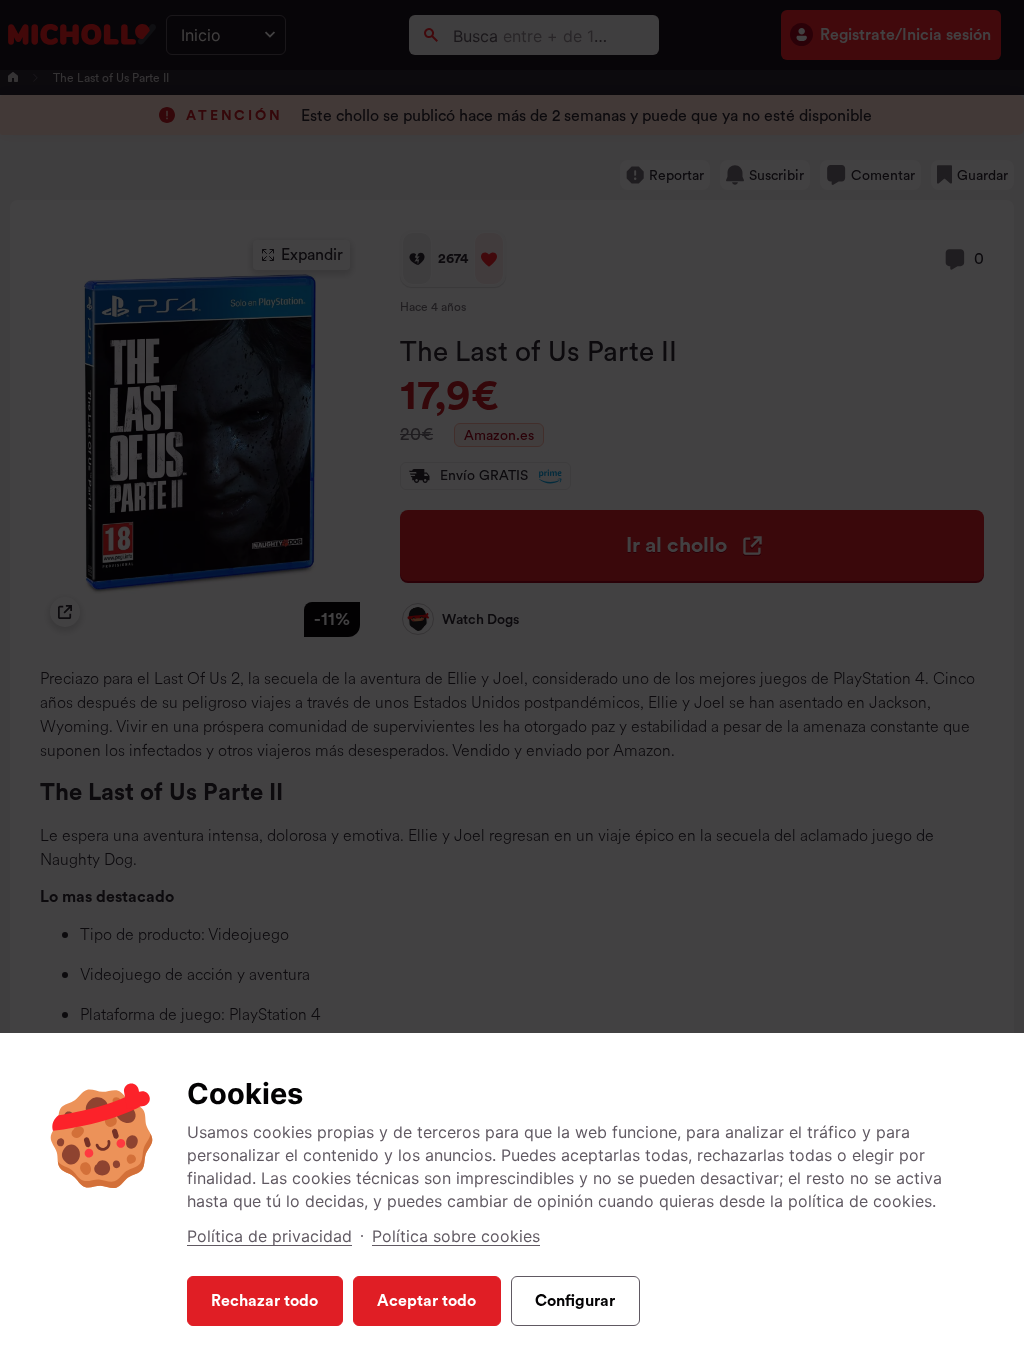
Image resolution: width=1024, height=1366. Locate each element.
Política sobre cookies (456, 1236)
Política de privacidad (269, 1236)
